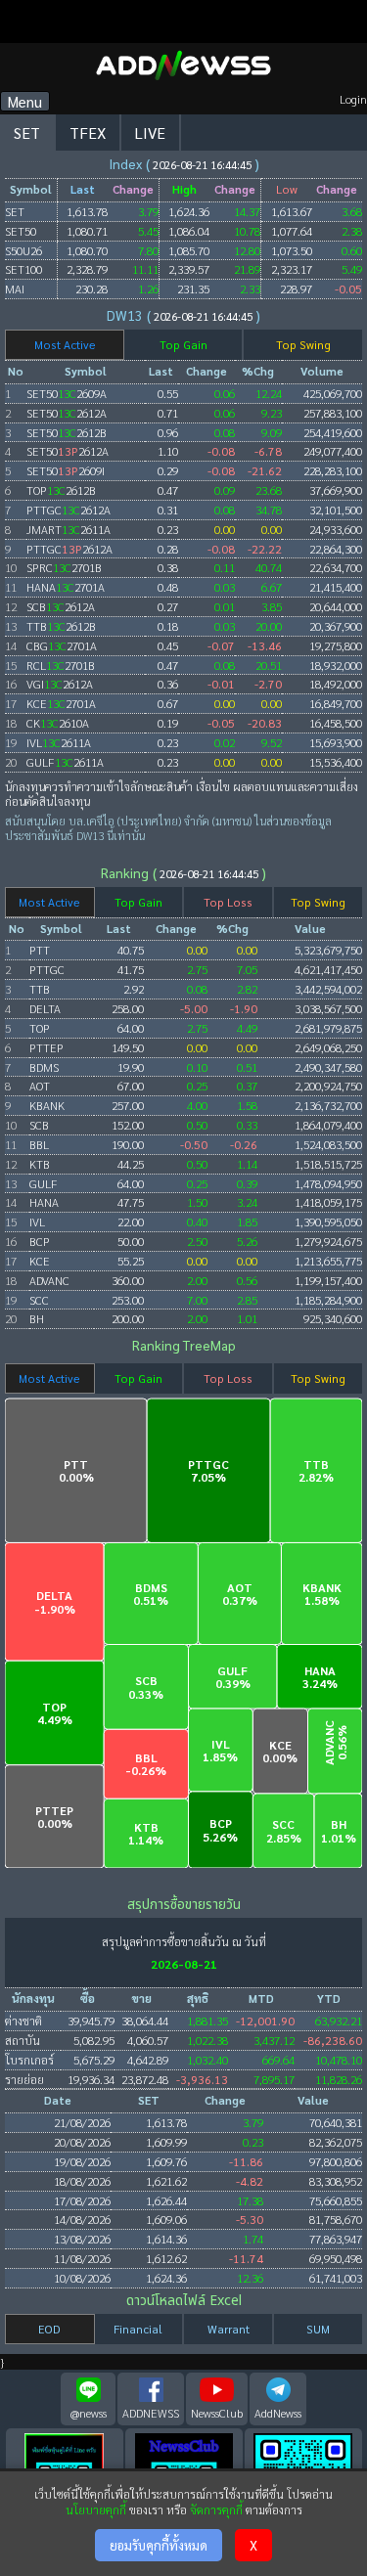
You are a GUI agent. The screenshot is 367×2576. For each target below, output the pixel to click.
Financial (138, 2329)
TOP (40, 1028)
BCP (40, 1241)
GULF (44, 1183)
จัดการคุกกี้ (216, 2509)
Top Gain (183, 345)
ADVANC (49, 1280)
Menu (25, 101)
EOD (49, 2329)
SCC (39, 1300)
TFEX (88, 133)
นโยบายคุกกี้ (96, 2509)
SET (27, 133)
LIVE (150, 133)
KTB (40, 1164)
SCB (39, 1125)
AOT (40, 1086)
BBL (39, 1144)
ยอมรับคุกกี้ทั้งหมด (159, 2545)
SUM (318, 2329)
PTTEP (46, 1047)
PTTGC (47, 969)
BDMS (44, 1067)
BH (37, 1318)
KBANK (47, 1105)
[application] (183, 1623)
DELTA (45, 1008)
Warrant (229, 2329)
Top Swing (303, 345)
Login (353, 99)
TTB (40, 989)
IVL (37, 1221)
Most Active (65, 345)
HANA (44, 1202)
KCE (40, 1261)
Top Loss (228, 902)
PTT (40, 950)
